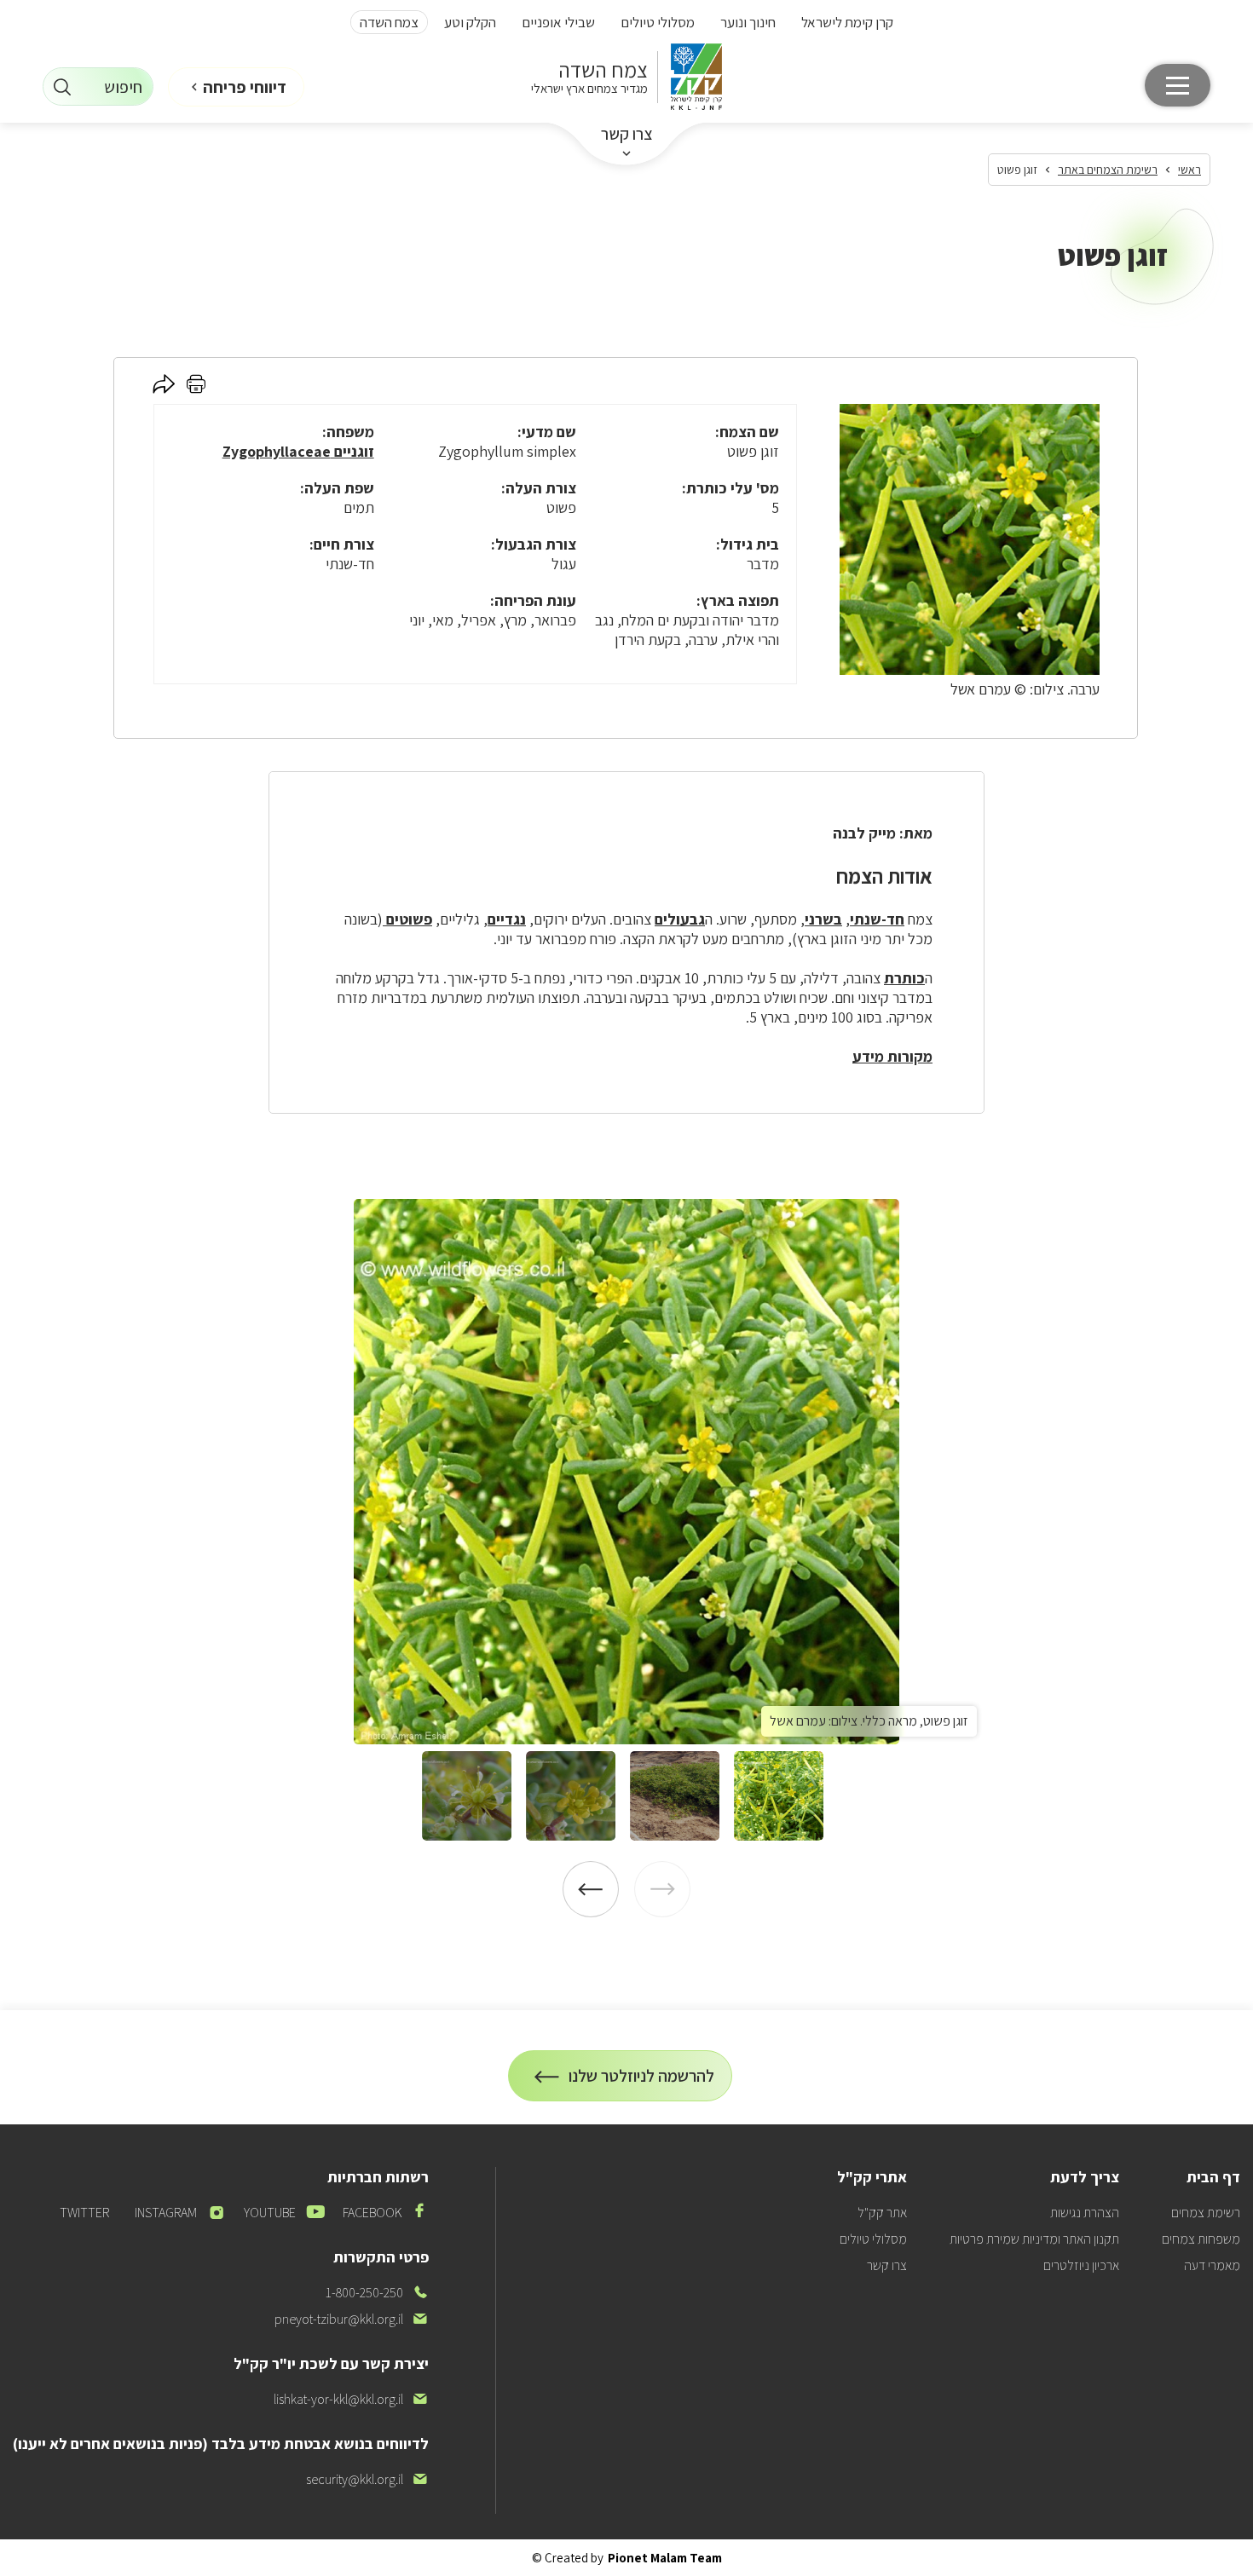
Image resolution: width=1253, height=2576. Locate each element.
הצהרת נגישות (1085, 2213)
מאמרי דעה (1212, 2265)
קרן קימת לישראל (847, 22)
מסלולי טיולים (658, 22)
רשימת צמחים (1206, 2213)
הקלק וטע (470, 22)
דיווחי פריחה (245, 87)
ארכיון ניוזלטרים (1081, 2265)
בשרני (823, 919)
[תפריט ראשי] (1178, 85)
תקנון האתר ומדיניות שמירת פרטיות (1034, 2239)
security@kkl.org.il (367, 2479)
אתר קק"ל (882, 2213)
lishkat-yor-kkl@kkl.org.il (351, 2399)
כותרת (904, 978)
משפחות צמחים (1201, 2239)
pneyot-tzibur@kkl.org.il (352, 2319)
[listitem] (626, 1472)
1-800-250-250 (377, 2293)
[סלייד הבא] (591, 1889)
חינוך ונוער (748, 22)
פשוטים (407, 919)
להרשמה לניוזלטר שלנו (642, 2083)
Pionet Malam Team (665, 2558)
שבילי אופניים (558, 22)
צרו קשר (627, 134)
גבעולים (680, 919)
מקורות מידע (892, 1056)
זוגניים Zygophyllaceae (298, 451)
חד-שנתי (877, 919)
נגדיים (507, 919)
